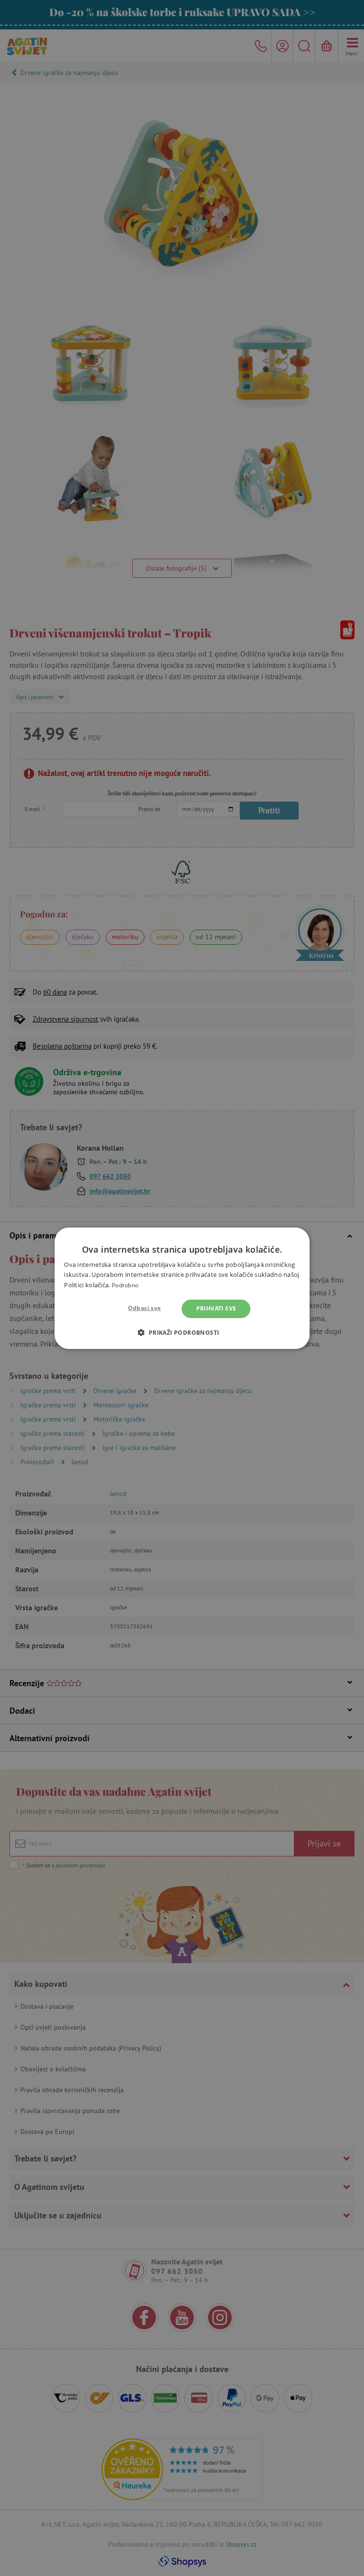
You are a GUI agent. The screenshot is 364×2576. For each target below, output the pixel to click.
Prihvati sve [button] (216, 1308)
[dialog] (182, 1288)
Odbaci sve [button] (145, 1308)
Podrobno (125, 1285)
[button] (182, 1332)
